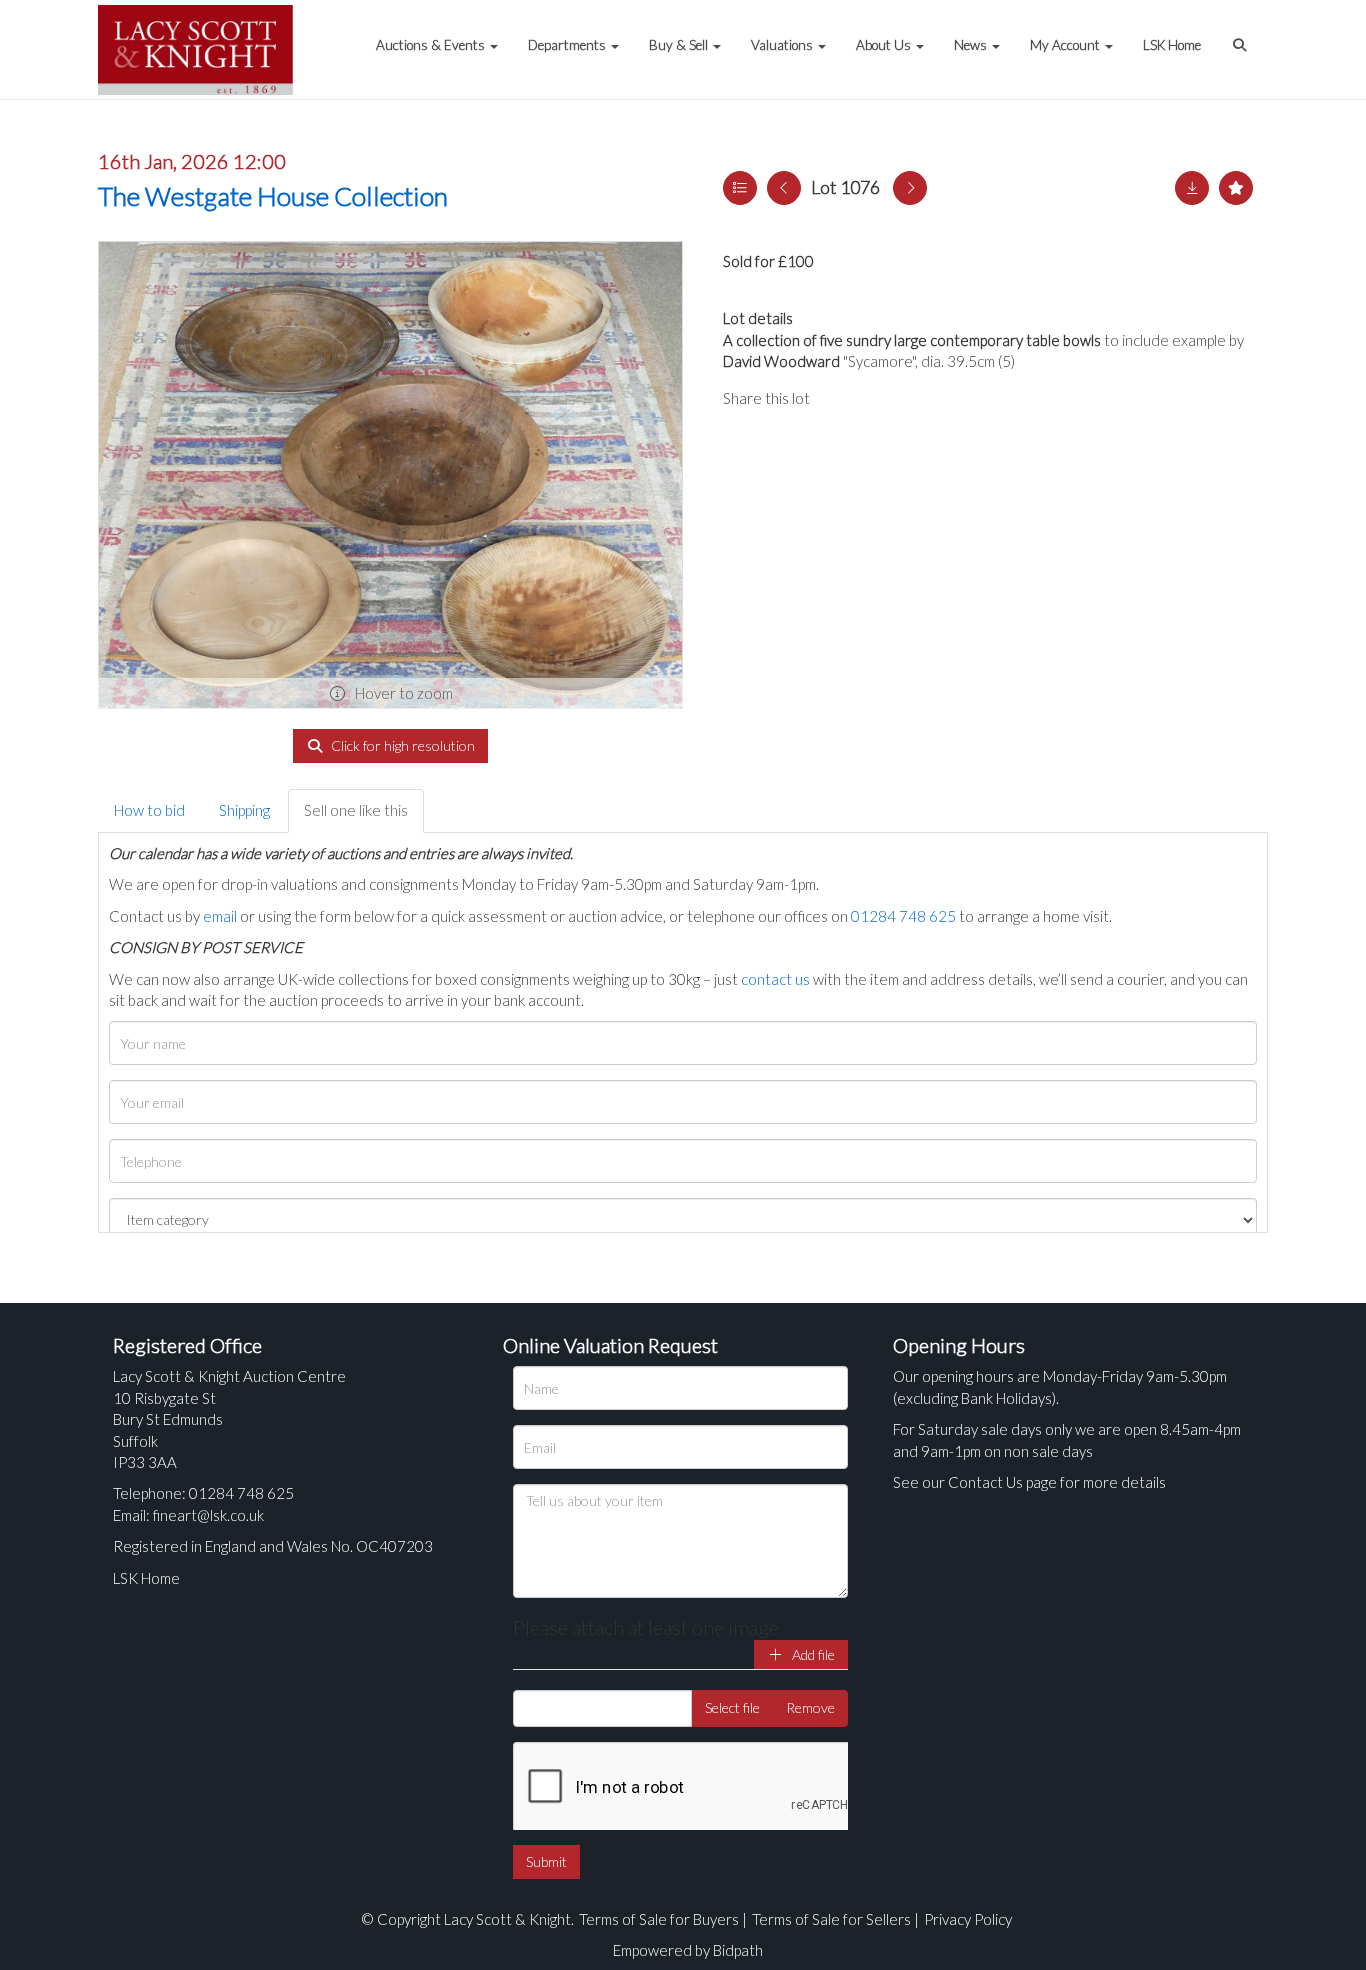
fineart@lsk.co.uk (208, 1515)
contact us (775, 979)
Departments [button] (568, 45)
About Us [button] (885, 45)
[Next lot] (910, 188)
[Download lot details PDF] (1192, 188)
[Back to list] (740, 188)
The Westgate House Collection (273, 196)
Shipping (244, 810)
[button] (1242, 35)
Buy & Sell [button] (680, 45)
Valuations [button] (783, 45)
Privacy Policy (968, 1919)
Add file (812, 1654)
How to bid (149, 810)
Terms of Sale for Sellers (831, 1919)
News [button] (972, 45)
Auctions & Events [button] (432, 45)
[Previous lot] (784, 188)
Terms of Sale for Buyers (659, 1919)
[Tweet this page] (883, 398)
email (220, 916)
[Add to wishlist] (1236, 188)
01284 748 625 (903, 916)
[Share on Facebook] (842, 398)
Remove (810, 1707)
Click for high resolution (401, 745)
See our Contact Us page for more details (1029, 1482)
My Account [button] (1066, 45)
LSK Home (1172, 45)
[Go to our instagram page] (923, 398)
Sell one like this (356, 810)
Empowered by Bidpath (688, 1950)
